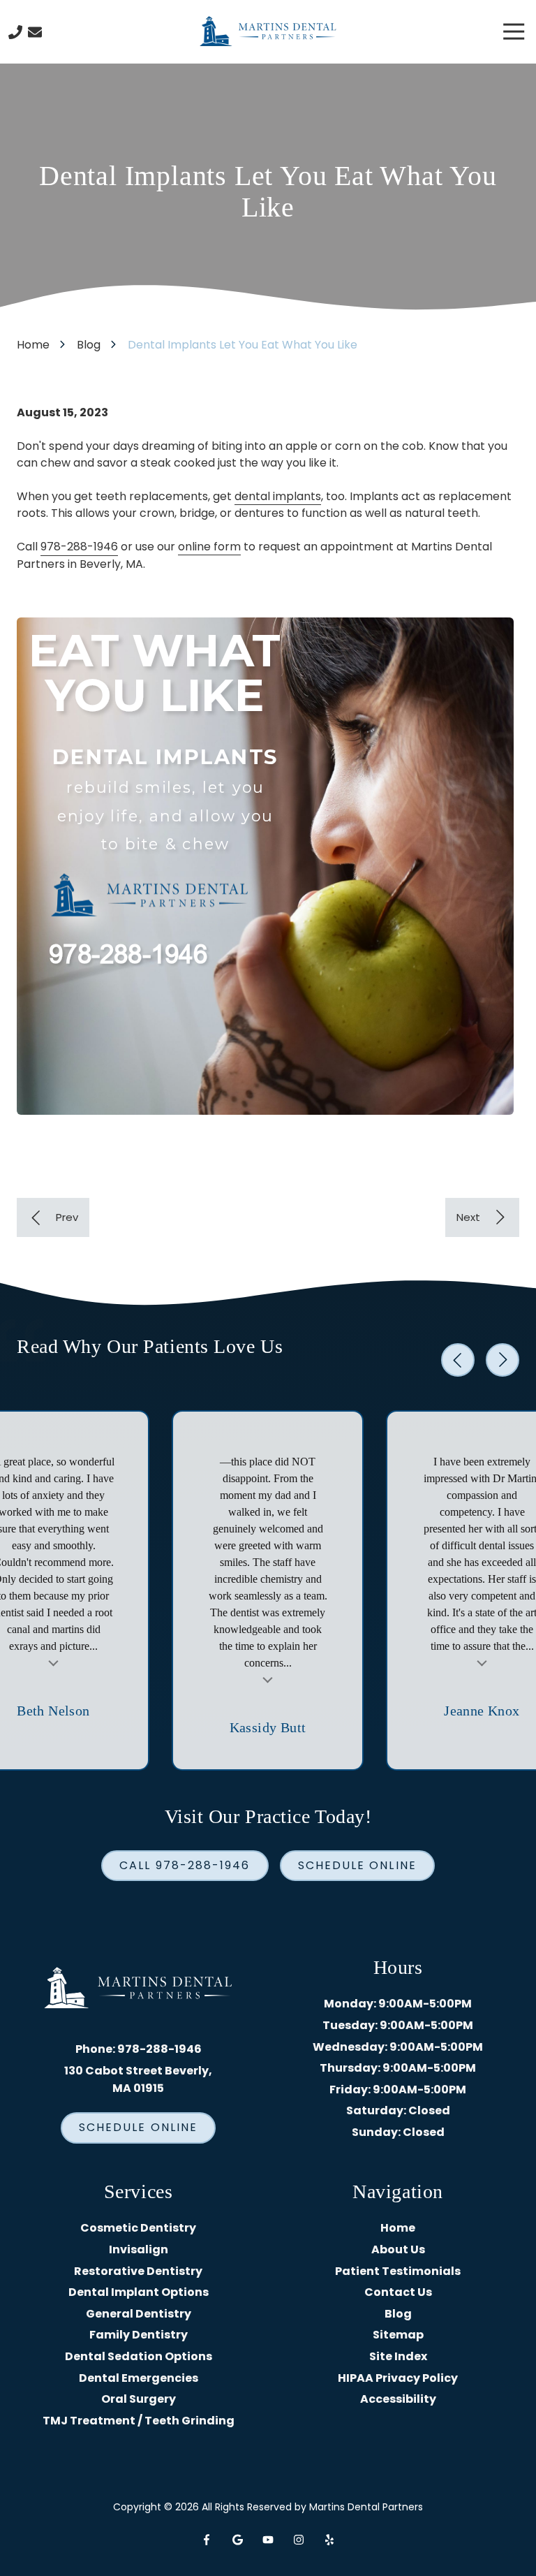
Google (237, 2540)
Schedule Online (357, 1865)
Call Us (15, 32)
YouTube (268, 2540)
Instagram (299, 2540)
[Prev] (53, 1217)
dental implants (278, 496)
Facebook (207, 2540)
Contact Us (35, 32)
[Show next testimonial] (502, 1360)
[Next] (482, 1217)
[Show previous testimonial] (458, 1360)
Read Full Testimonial (54, 1662)
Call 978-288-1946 (185, 1865)
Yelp (329, 2540)
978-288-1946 (79, 547)
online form (209, 547)
